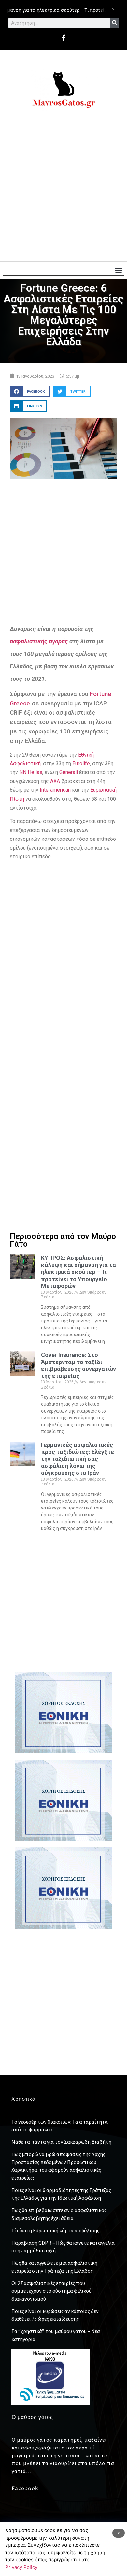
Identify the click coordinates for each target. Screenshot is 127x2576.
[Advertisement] (63, 188)
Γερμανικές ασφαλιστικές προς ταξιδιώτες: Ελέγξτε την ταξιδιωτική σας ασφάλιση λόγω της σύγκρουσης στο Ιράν (78, 1459)
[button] (118, 270)
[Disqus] (63, 1095)
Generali (69, 772)
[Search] (114, 23)
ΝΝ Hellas (31, 772)
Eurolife (81, 764)
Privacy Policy (21, 2567)
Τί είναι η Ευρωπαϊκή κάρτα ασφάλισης (55, 2230)
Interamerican (55, 790)
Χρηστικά (23, 2099)
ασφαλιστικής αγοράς (39, 641)
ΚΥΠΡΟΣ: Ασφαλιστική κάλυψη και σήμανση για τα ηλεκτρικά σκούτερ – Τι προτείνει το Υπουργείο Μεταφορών (78, 1272)
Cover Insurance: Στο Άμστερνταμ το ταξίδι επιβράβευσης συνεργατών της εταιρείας (78, 1365)
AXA (55, 781)
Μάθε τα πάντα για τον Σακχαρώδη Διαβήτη (61, 2142)
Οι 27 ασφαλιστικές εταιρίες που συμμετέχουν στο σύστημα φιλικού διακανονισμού (51, 2291)
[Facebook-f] (63, 38)
